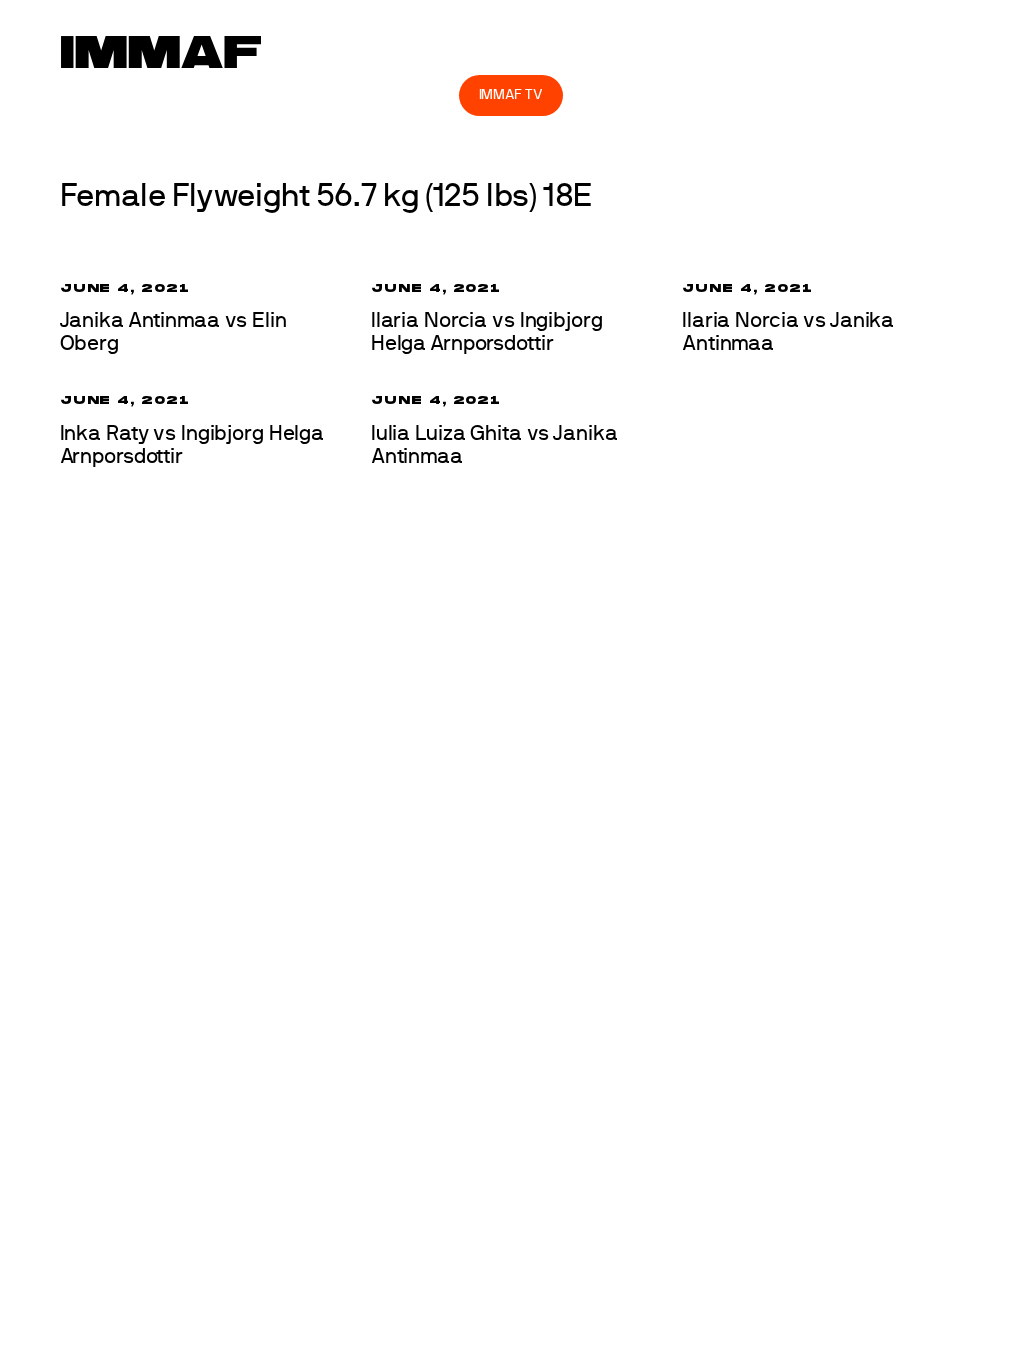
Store (424, 94)
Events (380, 50)
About (484, 50)
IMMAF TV (511, 94)
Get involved (608, 50)
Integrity (317, 94)
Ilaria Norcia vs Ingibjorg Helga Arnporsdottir (487, 332)
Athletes (848, 50)
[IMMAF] (161, 52)
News (309, 50)
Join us (735, 50)
